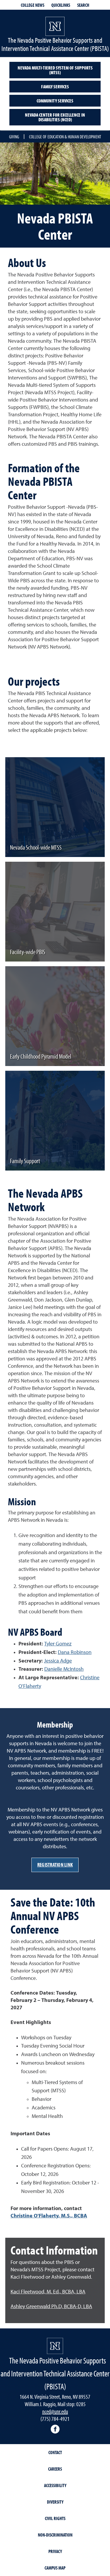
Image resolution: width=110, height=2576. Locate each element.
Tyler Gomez (58, 1644)
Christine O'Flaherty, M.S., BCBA (49, 2216)
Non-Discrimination (55, 2535)
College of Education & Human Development (65, 137)
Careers (55, 2469)
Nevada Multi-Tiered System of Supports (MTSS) (55, 70)
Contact (55, 2452)
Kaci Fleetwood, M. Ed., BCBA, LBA (48, 2292)
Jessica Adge (58, 1661)
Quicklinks (61, 5)
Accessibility (55, 2485)
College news (33, 5)
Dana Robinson (75, 1652)
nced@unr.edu (55, 2411)
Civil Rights (55, 2518)
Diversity (55, 2502)
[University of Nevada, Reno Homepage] (55, 2346)
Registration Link (55, 1865)
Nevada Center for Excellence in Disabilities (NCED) (55, 117)
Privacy (55, 2551)
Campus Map (55, 2568)
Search (83, 5)
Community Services (55, 101)
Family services (55, 87)
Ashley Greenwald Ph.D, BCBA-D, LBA (51, 2307)
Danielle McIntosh (64, 1669)
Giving (14, 137)
